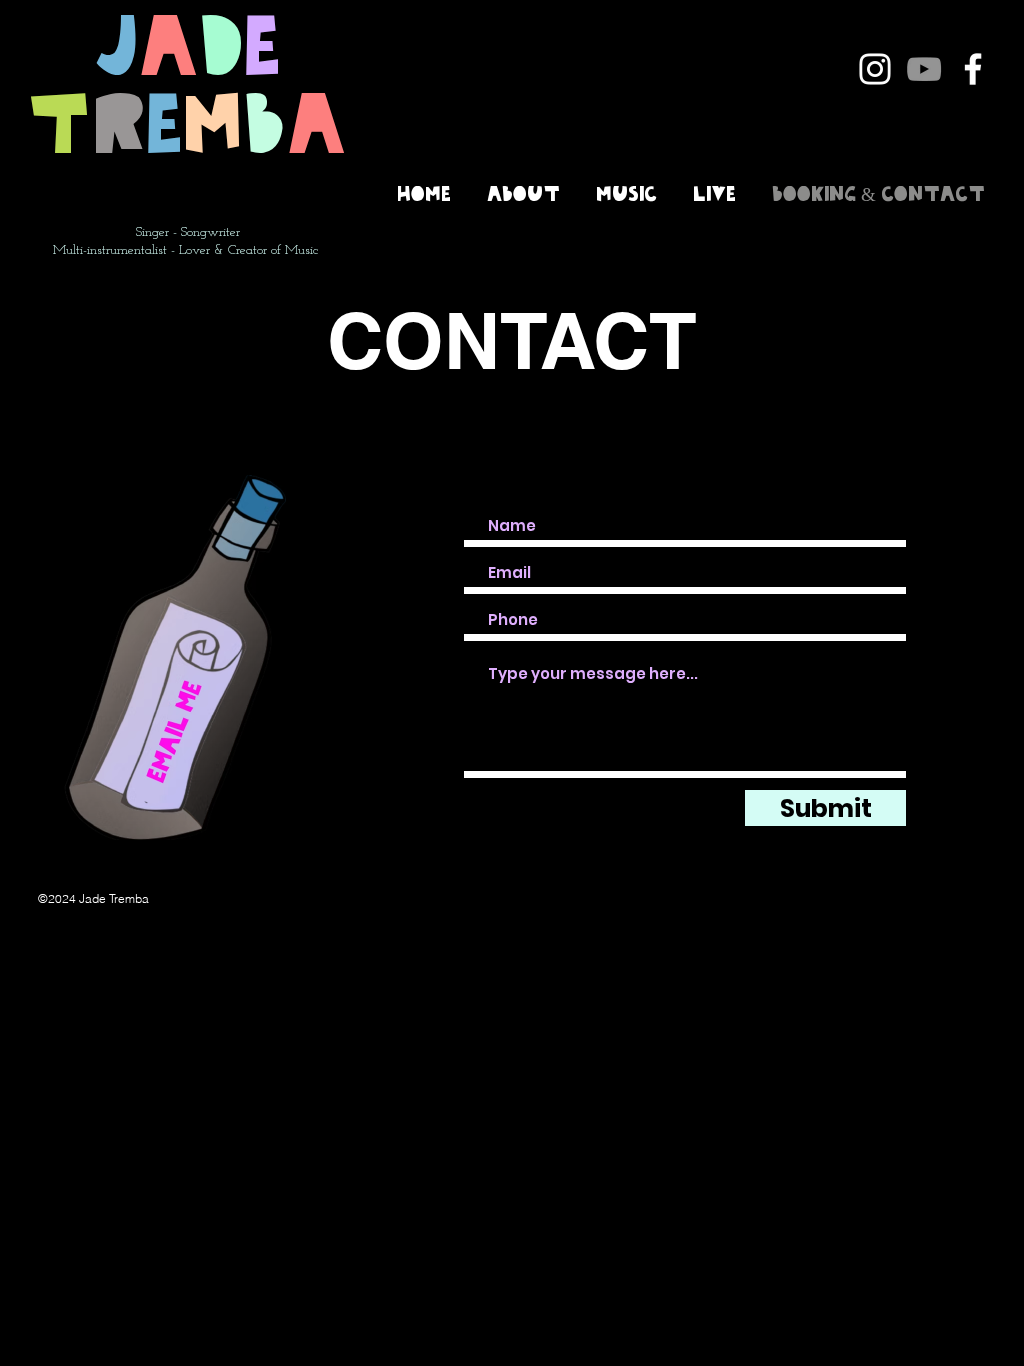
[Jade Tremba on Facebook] (973, 69)
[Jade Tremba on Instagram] (875, 69)
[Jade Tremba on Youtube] (924, 69)
